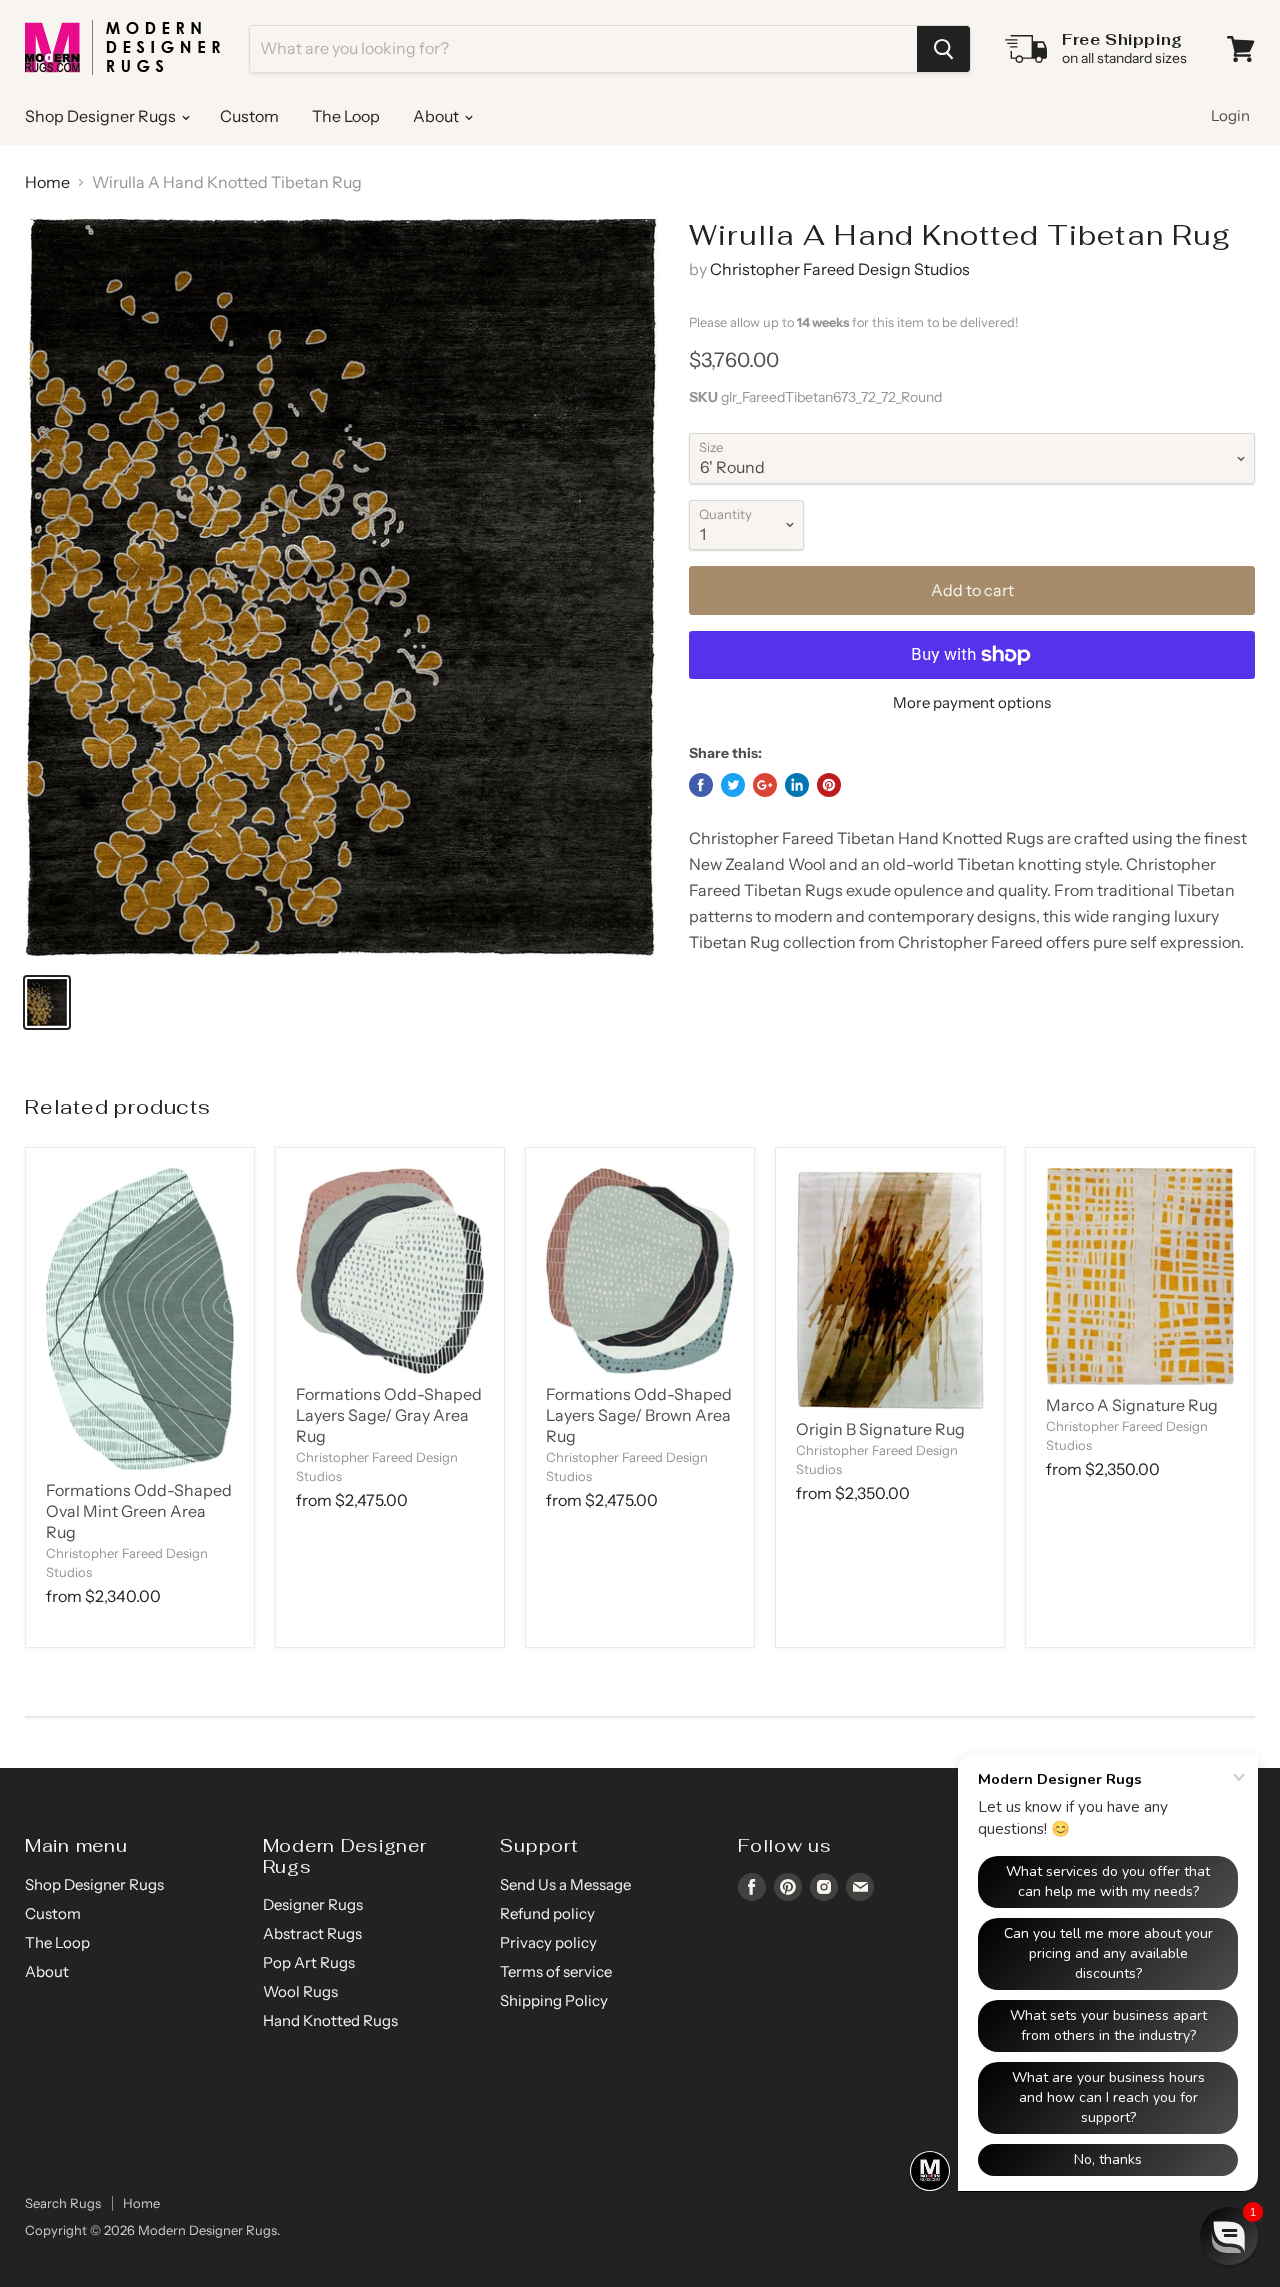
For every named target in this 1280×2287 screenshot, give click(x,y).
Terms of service (556, 1971)
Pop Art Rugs (309, 1962)
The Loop (346, 116)
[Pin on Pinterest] (829, 785)
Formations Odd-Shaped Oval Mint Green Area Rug (139, 1511)
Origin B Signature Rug (880, 1429)
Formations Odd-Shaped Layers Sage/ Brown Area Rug (639, 1415)
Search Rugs (63, 2203)
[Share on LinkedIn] (797, 785)
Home (47, 182)
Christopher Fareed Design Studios (840, 269)
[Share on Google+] (765, 785)
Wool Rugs (300, 1991)
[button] (1229, 2236)
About (437, 116)
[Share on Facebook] (701, 785)
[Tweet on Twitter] (733, 785)
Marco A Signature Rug (1132, 1405)
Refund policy (547, 1913)
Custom (249, 116)
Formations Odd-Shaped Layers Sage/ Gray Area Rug (389, 1415)
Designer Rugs (313, 1904)
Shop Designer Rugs (102, 116)
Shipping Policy (554, 2000)
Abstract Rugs (312, 1933)
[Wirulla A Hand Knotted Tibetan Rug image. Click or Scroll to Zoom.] (341, 587)
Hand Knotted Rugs (330, 2020)
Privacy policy (548, 1942)
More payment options (972, 702)
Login (1230, 115)
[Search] (943, 49)
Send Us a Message (565, 1884)
